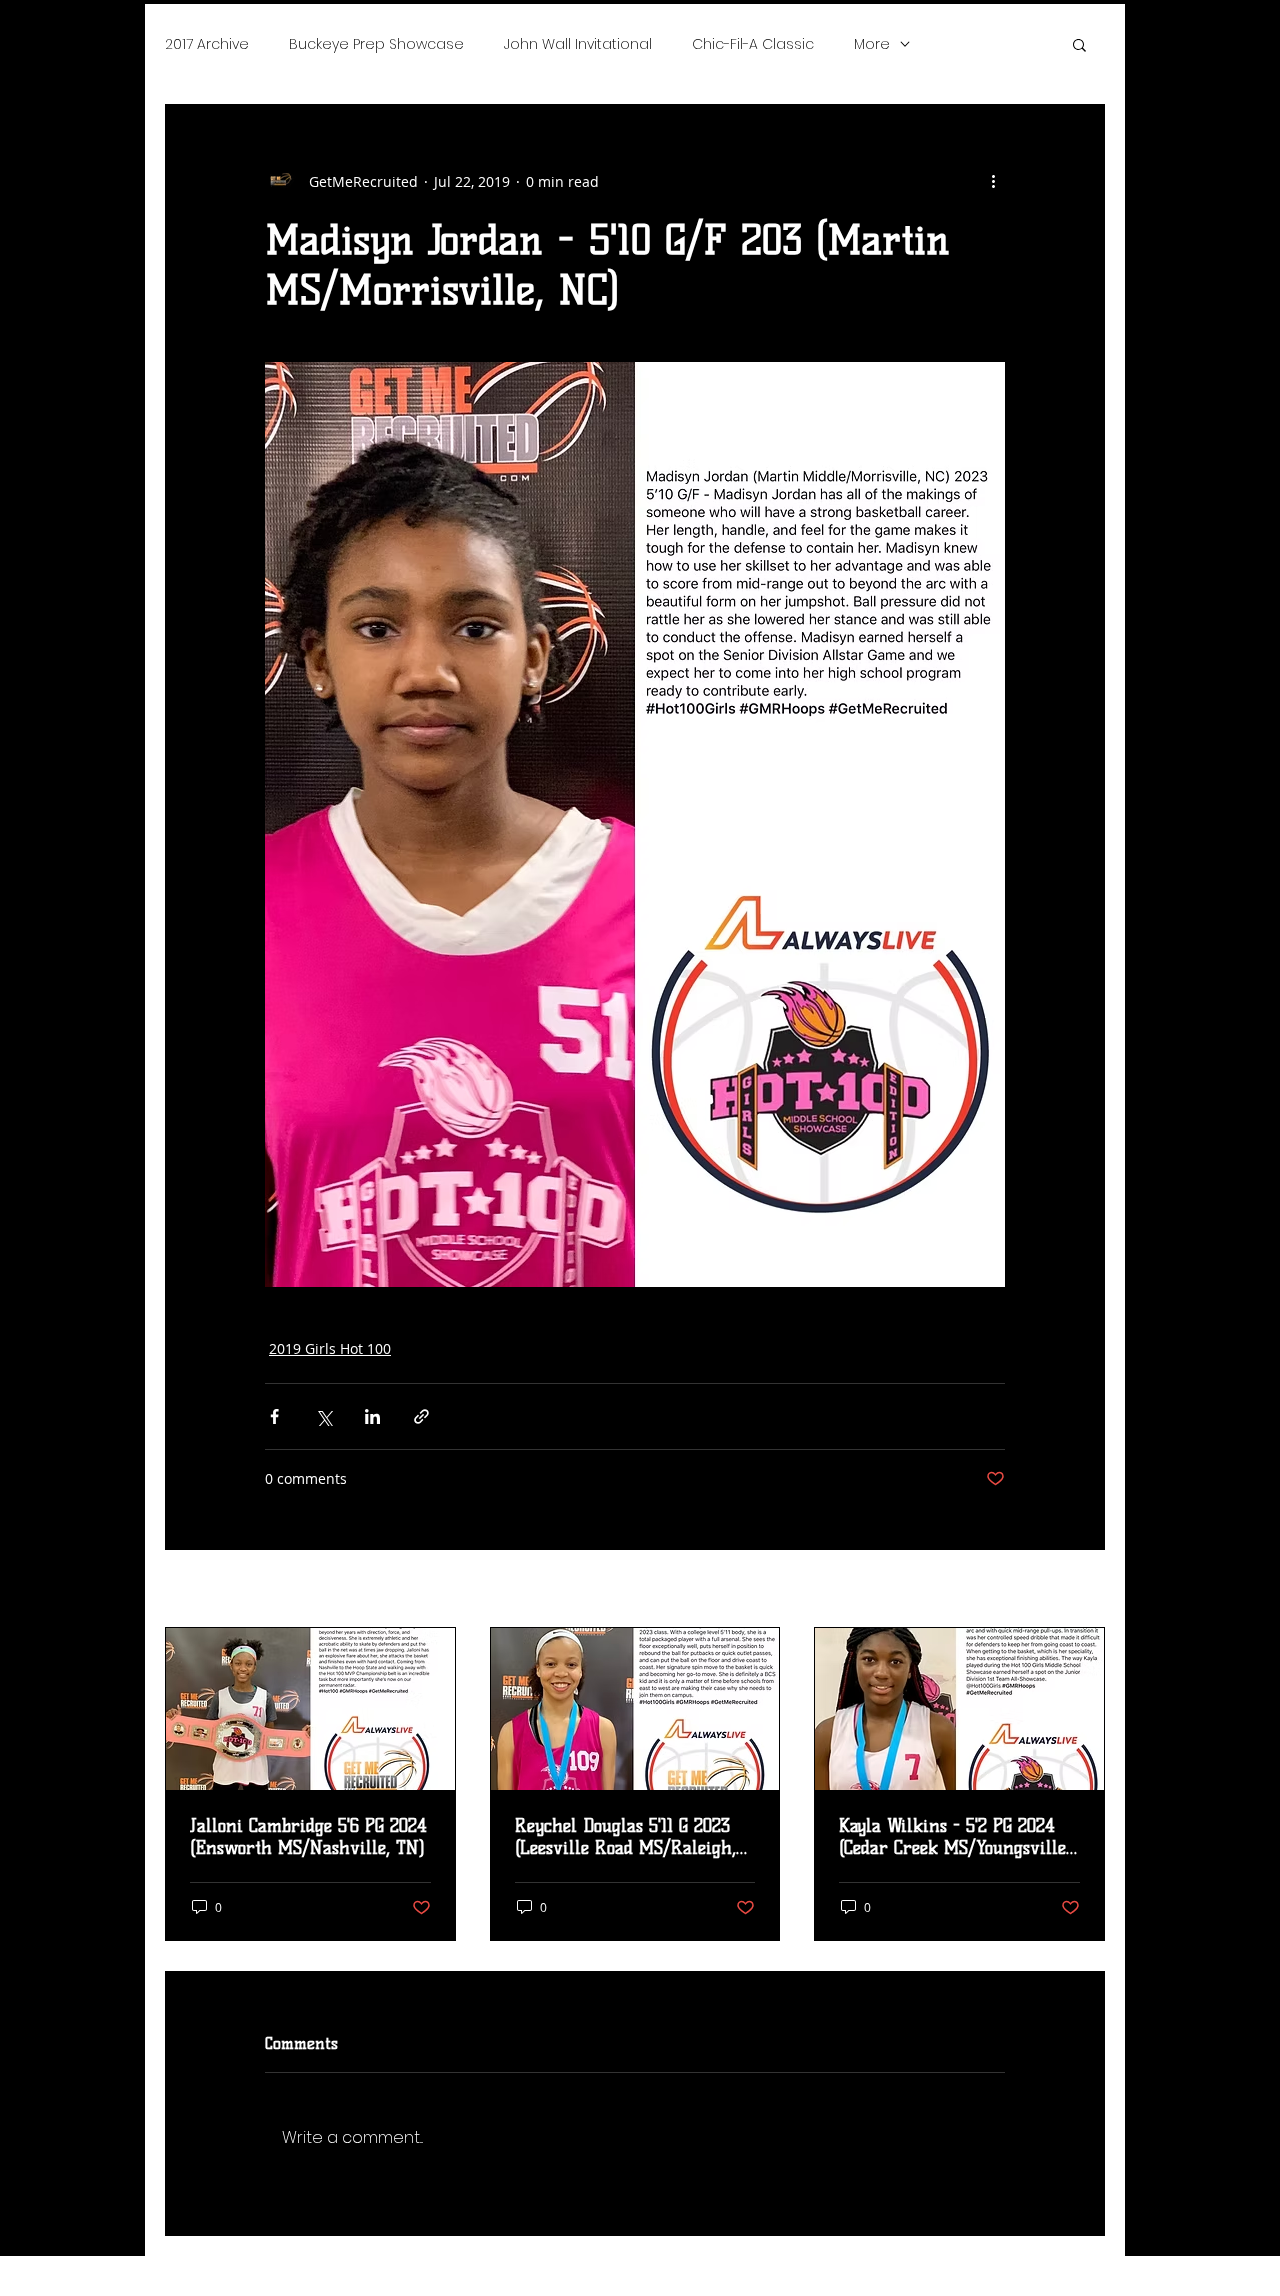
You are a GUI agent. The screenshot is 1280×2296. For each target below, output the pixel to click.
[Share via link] (421, 1416)
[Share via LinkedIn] (372, 1416)
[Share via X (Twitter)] (323, 1416)
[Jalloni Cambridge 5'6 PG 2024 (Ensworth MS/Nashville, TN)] (310, 1709)
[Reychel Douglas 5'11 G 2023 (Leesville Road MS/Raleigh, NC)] (635, 1709)
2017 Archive (207, 44)
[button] (1079, 44)
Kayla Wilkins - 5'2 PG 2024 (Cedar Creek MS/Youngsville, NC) (954, 1837)
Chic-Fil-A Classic (753, 44)
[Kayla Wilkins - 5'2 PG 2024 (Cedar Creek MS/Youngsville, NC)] (959, 1709)
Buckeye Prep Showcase (376, 44)
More (872, 44)
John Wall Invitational (578, 44)
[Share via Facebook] (274, 1416)
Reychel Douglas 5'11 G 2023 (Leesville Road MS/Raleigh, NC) (625, 1837)
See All (1082, 1590)
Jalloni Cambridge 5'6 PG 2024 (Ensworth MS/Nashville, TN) (308, 1837)
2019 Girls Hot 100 (330, 1348)
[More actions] (993, 181)
